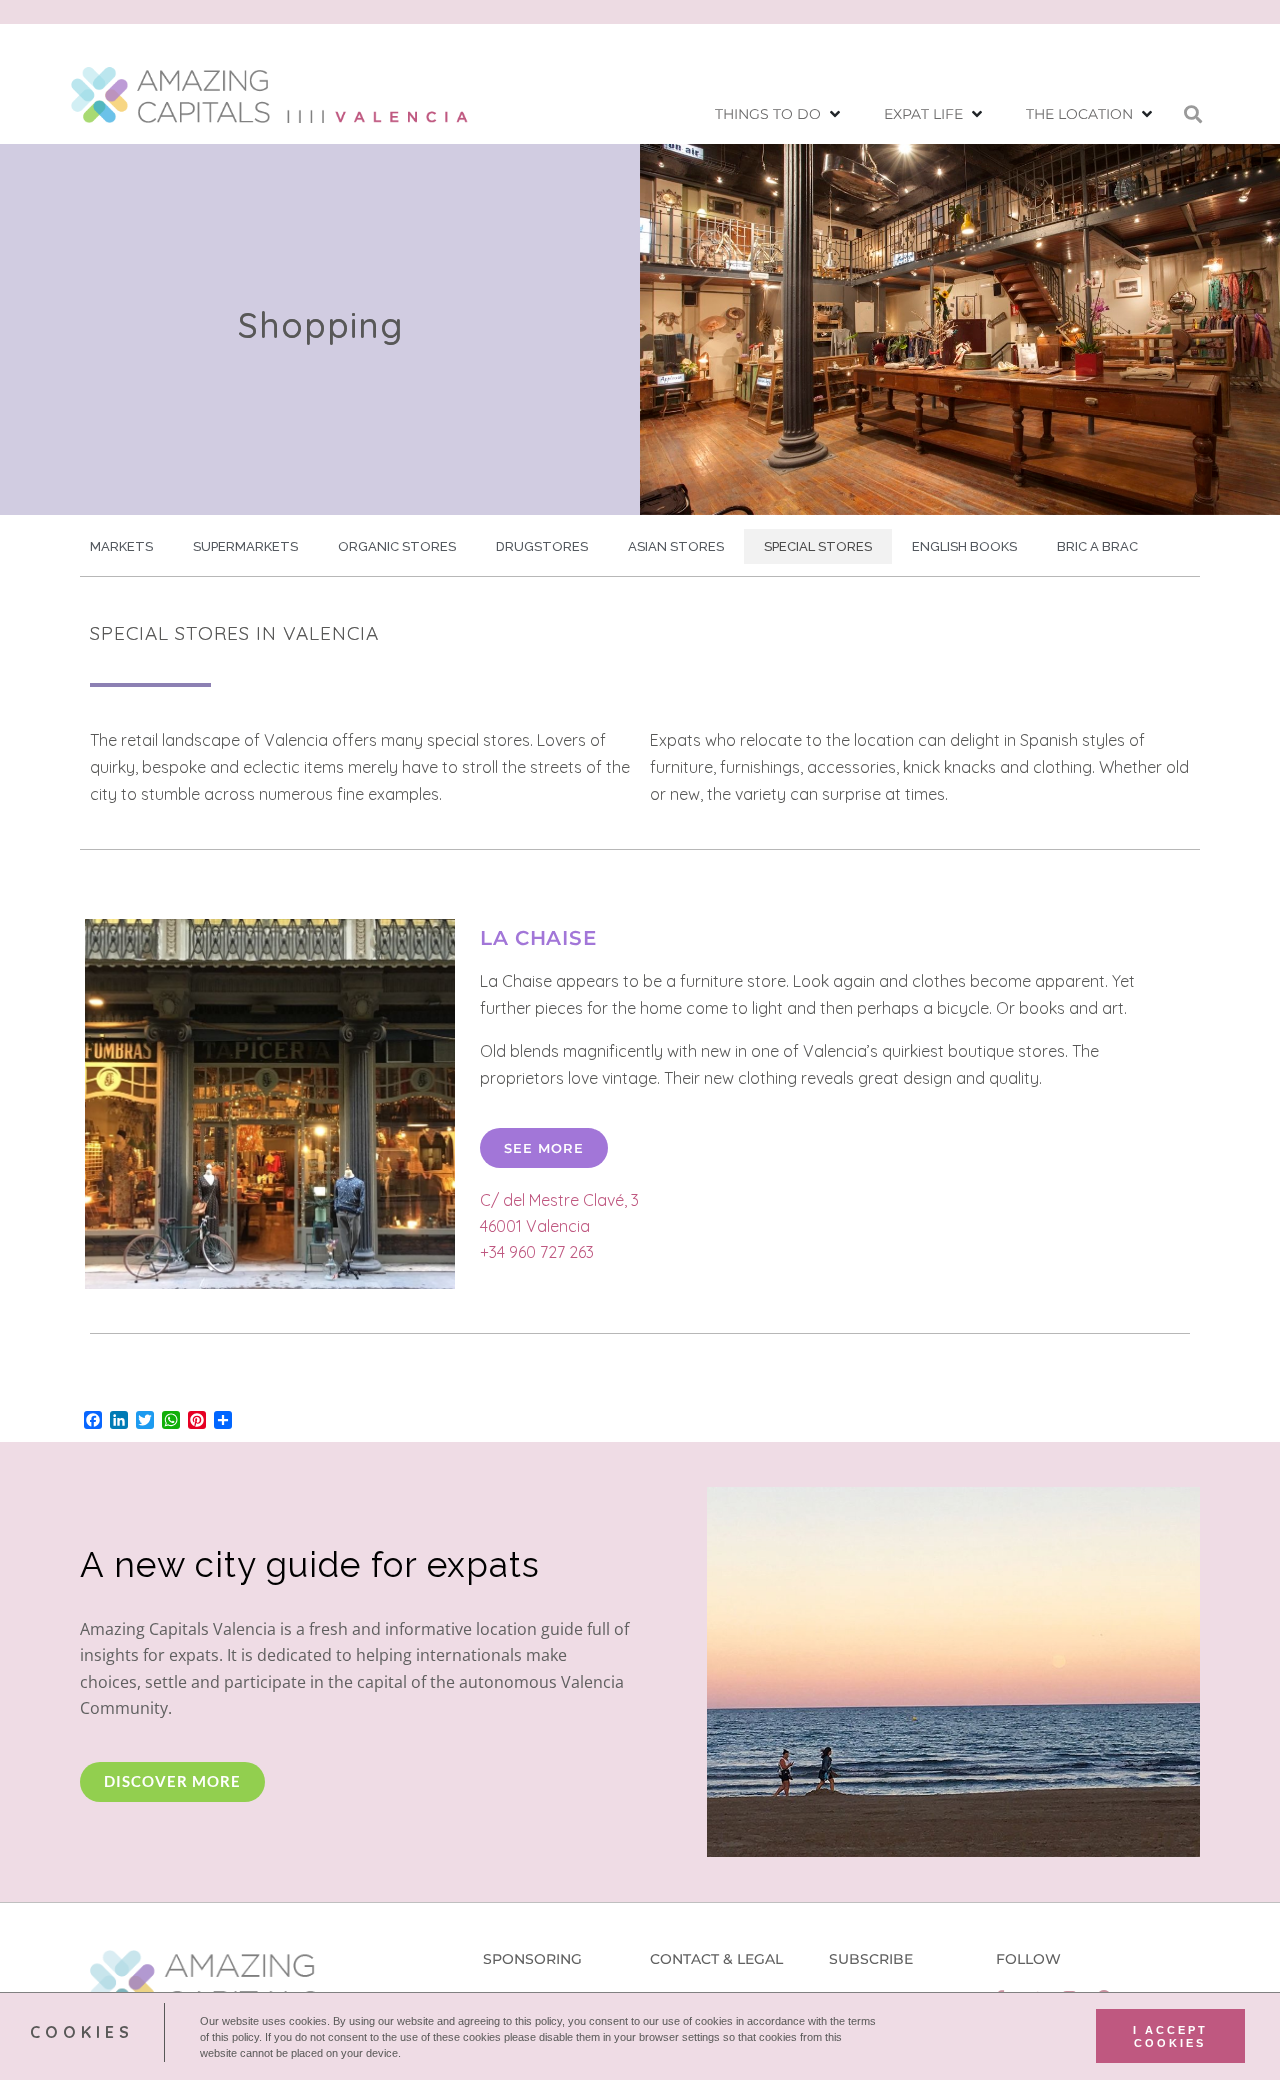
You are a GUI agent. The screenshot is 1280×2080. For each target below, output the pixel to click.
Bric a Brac (1097, 546)
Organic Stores (397, 546)
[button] (779, 114)
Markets (121, 546)
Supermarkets (245, 546)
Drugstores (542, 546)
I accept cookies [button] (1170, 2036)
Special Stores (818, 546)
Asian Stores (676, 546)
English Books (964, 546)
